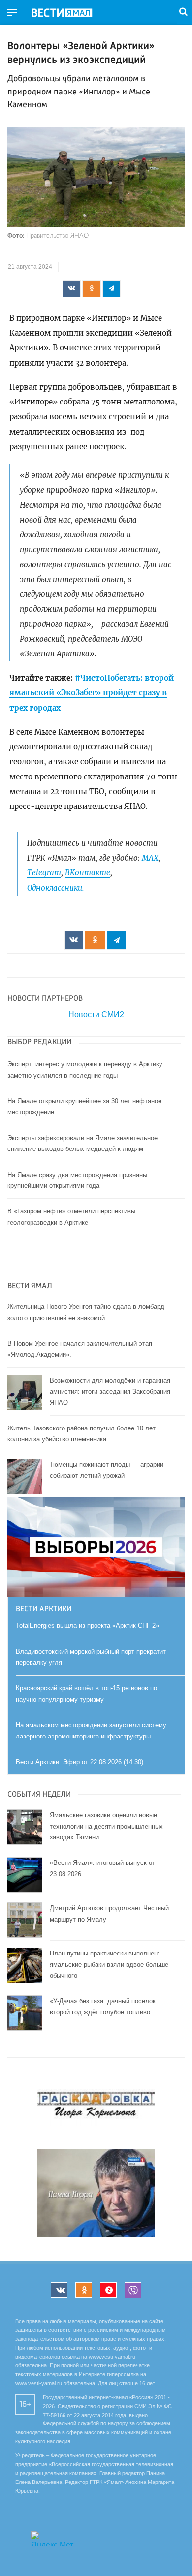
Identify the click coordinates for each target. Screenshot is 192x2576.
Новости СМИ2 (96, 1014)
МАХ (150, 858)
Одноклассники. (56, 888)
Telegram (44, 873)
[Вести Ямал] (70, 13)
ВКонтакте (88, 873)
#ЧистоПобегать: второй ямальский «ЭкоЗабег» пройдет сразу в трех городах (92, 693)
